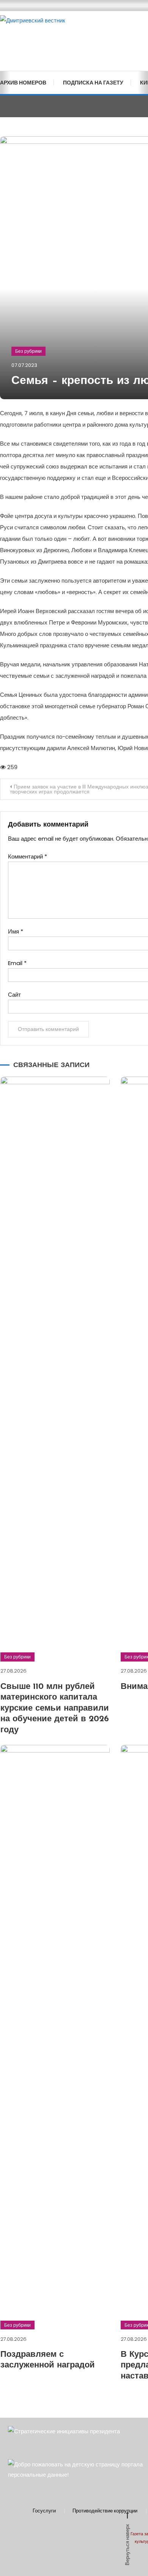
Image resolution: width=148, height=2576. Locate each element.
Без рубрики (28, 351)
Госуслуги (44, 2511)
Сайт (14, 995)
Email (17, 963)
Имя (16, 931)
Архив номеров (23, 83)
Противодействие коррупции (105, 2511)
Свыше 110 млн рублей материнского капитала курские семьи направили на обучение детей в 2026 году (55, 1709)
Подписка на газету (93, 83)
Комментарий (28, 856)
